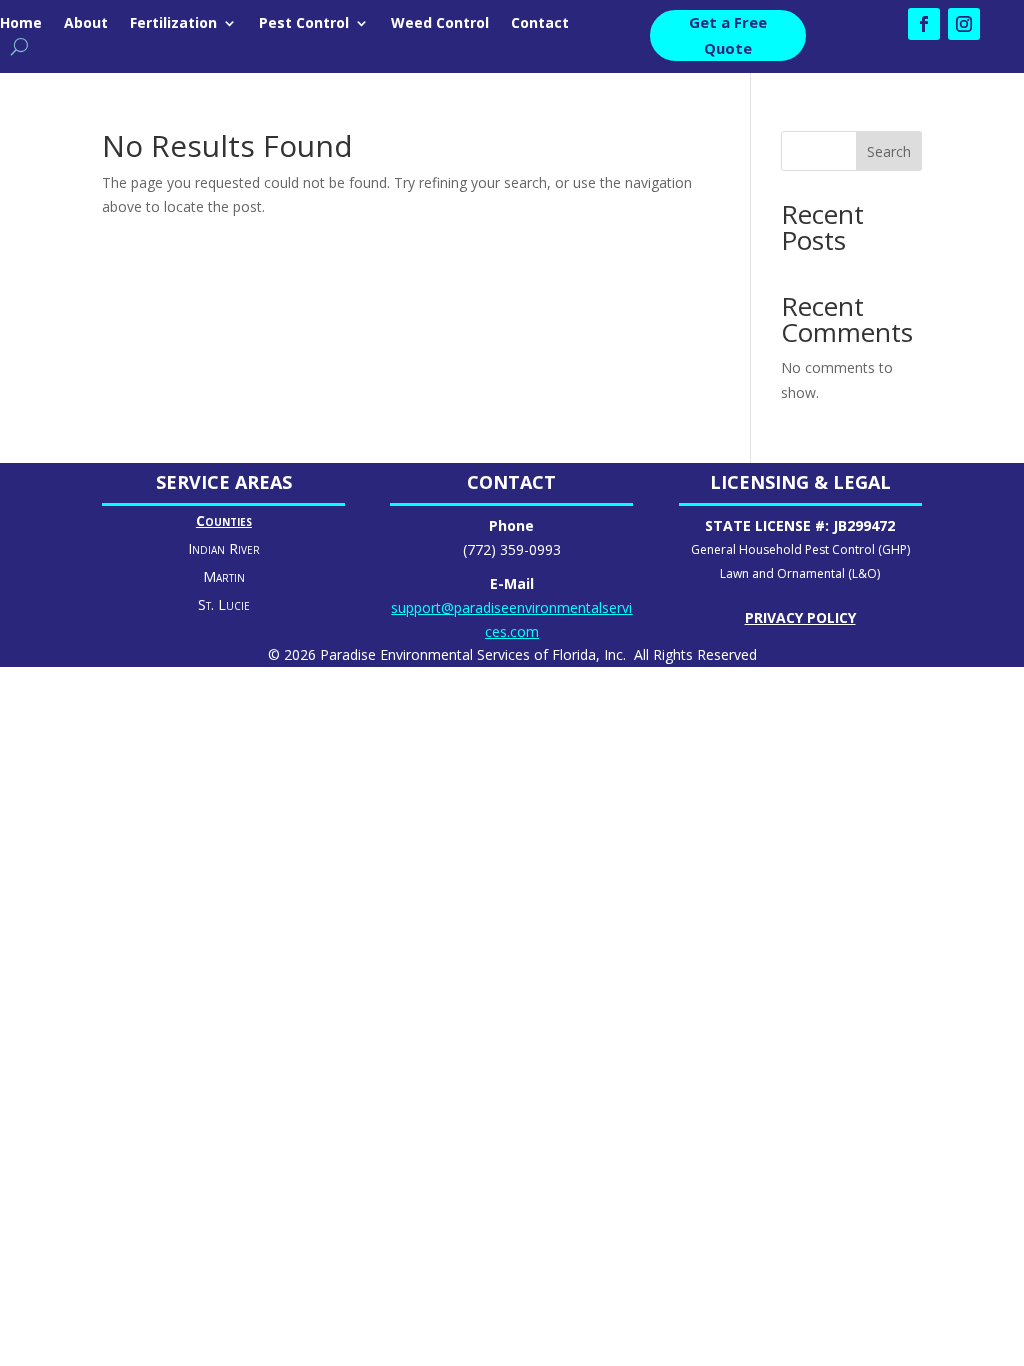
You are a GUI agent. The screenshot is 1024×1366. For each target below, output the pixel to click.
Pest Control (304, 24)
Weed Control (440, 24)
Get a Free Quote (728, 35)
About (86, 24)
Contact (540, 24)
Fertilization (173, 24)
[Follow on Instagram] (964, 24)
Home (21, 24)
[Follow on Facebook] (924, 24)
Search (889, 151)
